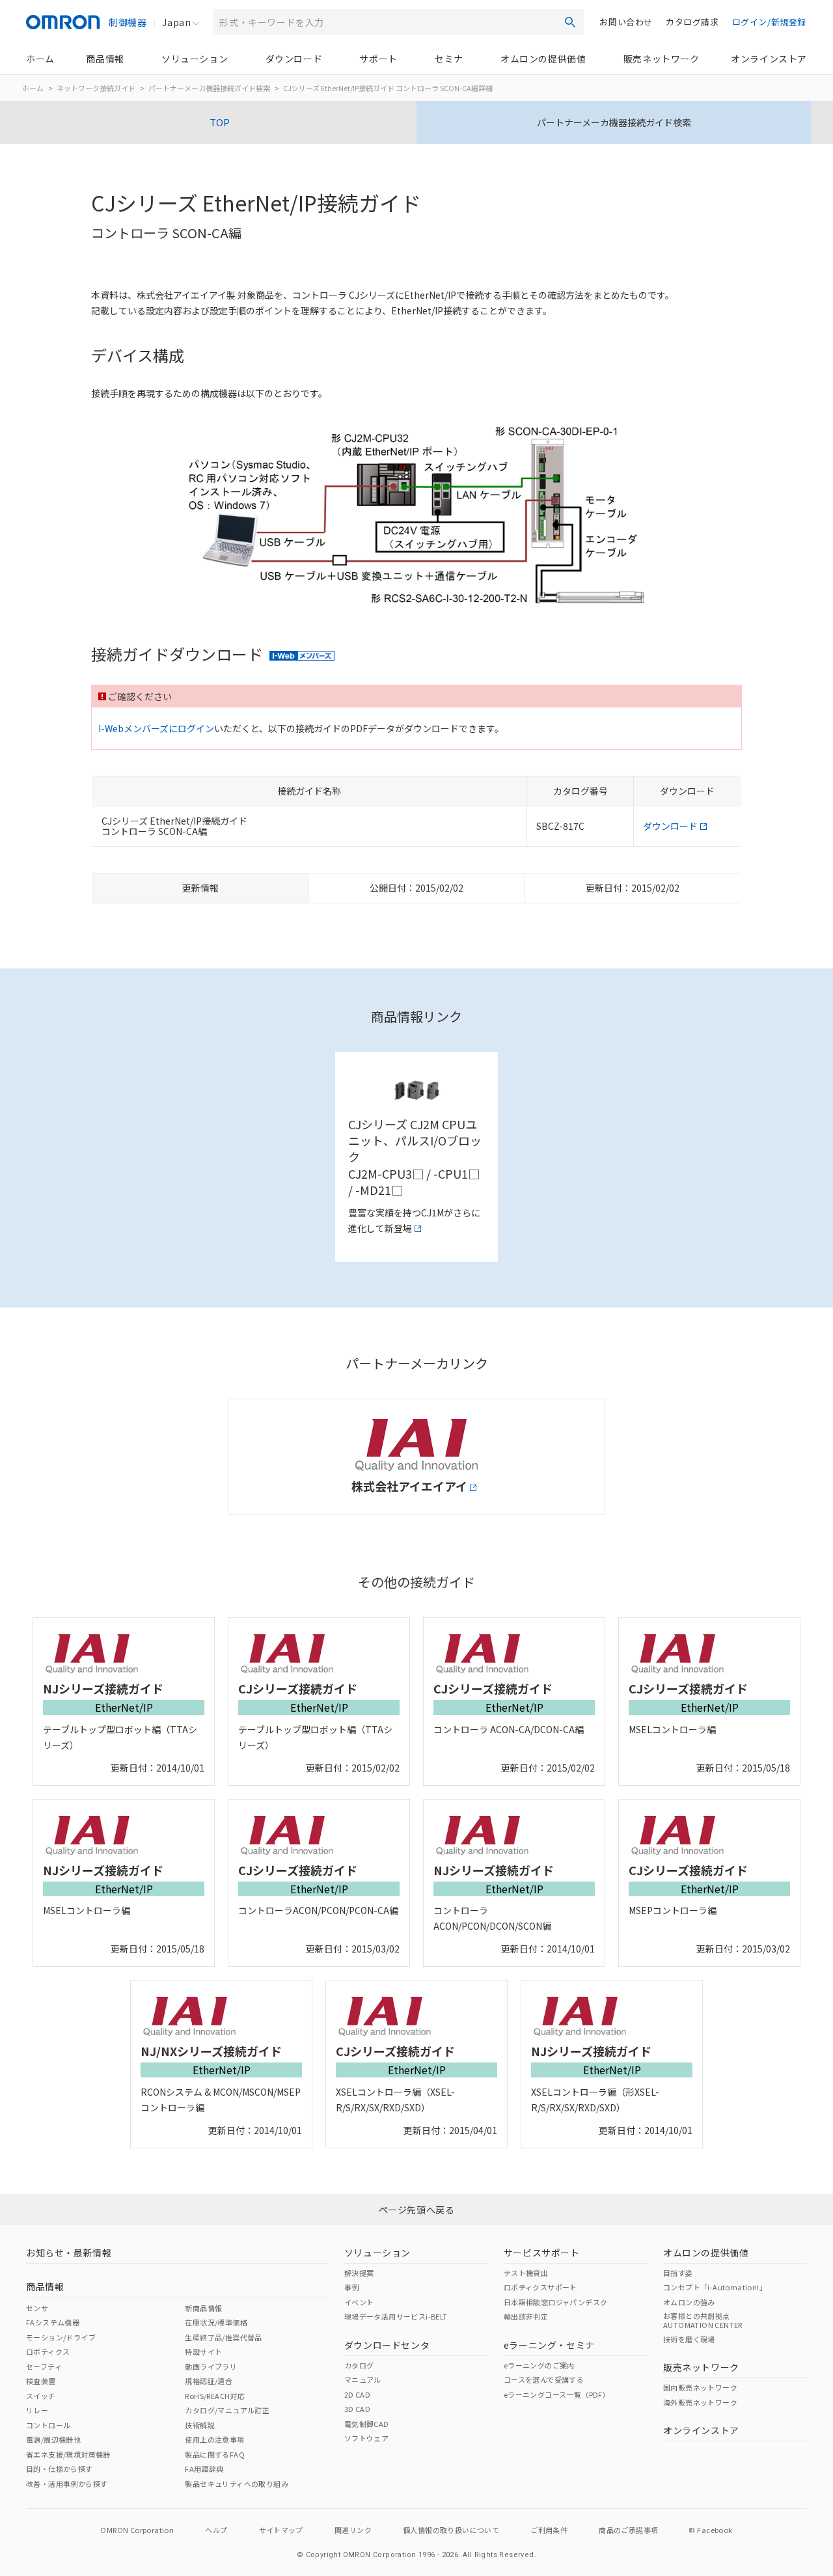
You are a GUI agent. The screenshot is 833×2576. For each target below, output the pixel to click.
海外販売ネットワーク (700, 2402)
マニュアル (363, 2379)
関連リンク (353, 2530)
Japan (176, 22)
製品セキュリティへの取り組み (237, 2484)
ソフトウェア (366, 2438)
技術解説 (200, 2425)
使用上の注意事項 (214, 2439)
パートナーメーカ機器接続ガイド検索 (209, 88)
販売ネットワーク (662, 59)
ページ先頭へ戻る (417, 2210)
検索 (570, 22)
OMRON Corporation (137, 2530)
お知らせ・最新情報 (69, 2253)
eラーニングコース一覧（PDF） (557, 2394)
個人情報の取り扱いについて (451, 2530)
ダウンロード (294, 59)
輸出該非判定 (526, 2316)
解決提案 (359, 2273)
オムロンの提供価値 (543, 59)
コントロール (48, 2425)
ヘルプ (216, 2530)
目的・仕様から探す (60, 2469)
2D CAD (357, 2394)
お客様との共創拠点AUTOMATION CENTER (703, 2320)
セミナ (449, 59)
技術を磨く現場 (689, 2339)
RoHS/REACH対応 (215, 2396)
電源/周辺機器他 (53, 2439)
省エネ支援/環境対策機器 (68, 2454)
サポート (378, 59)
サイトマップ (281, 2530)
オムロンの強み (689, 2302)
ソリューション (195, 59)
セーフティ (44, 2366)
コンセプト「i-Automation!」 (715, 2287)
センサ (37, 2308)
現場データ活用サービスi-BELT (396, 2316)
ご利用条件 (549, 2530)
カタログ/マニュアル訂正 (227, 2410)
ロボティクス (48, 2351)
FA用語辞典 (204, 2469)
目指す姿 (678, 2273)
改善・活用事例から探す (67, 2484)
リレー (37, 2410)
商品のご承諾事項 (628, 2530)
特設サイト (203, 2351)
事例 (352, 2287)
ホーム (40, 59)
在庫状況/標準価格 (216, 2322)
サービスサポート (542, 2253)
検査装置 (41, 2381)
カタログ (359, 2365)
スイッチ (41, 2396)
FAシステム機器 (53, 2322)
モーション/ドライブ (61, 2337)
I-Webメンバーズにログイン (156, 728)
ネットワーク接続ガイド (96, 88)
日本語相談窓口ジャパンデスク (556, 2302)
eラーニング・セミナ (549, 2345)
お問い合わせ (626, 22)
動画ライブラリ (211, 2366)
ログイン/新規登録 (769, 22)
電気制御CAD (367, 2424)
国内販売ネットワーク (700, 2387)
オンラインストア (769, 59)
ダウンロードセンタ (387, 2345)
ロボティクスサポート (540, 2287)
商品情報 (105, 59)
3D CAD (357, 2409)
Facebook (715, 2530)
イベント (359, 2302)
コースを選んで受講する (544, 2379)
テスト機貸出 (526, 2273)
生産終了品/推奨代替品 (223, 2337)
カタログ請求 (692, 22)
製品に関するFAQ (215, 2454)
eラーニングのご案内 (539, 2365)
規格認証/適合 (209, 2381)
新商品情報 (203, 2308)
